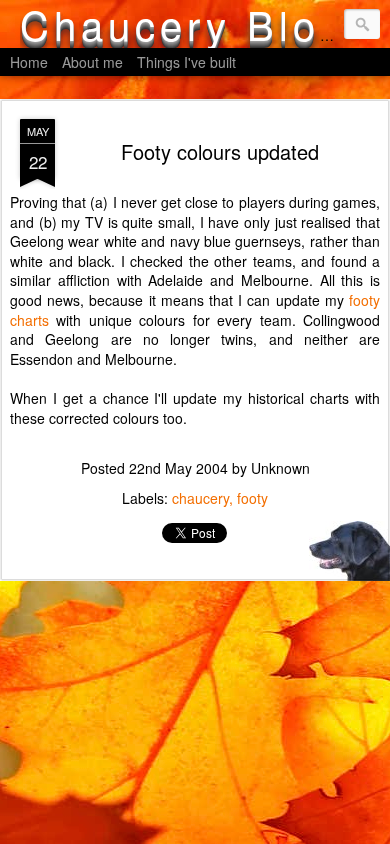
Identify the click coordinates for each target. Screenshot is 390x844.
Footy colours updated (220, 151)
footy (252, 498)
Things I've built (186, 62)
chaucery (200, 498)
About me (92, 62)
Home (29, 62)
